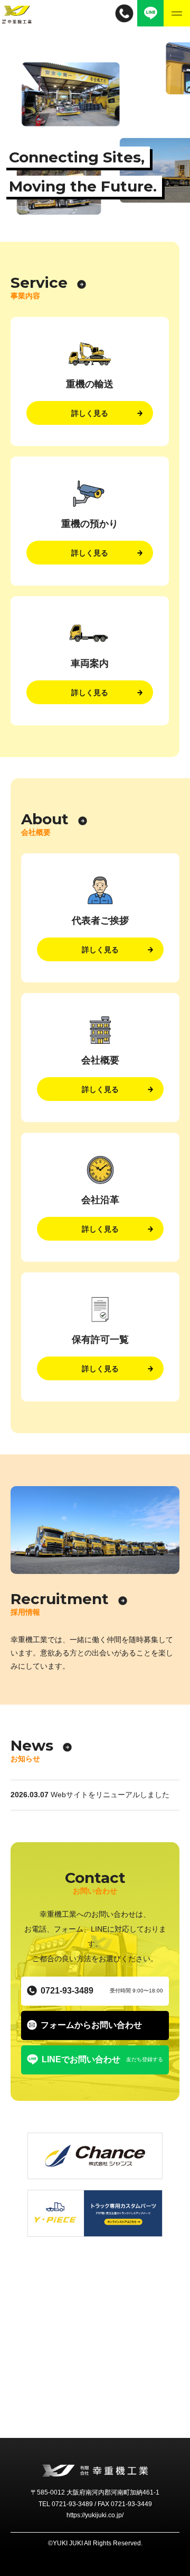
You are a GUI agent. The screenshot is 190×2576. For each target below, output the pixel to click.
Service (39, 283)
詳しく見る (90, 413)
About (45, 819)
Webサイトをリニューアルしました (110, 1795)
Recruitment (60, 1599)
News (32, 1745)
